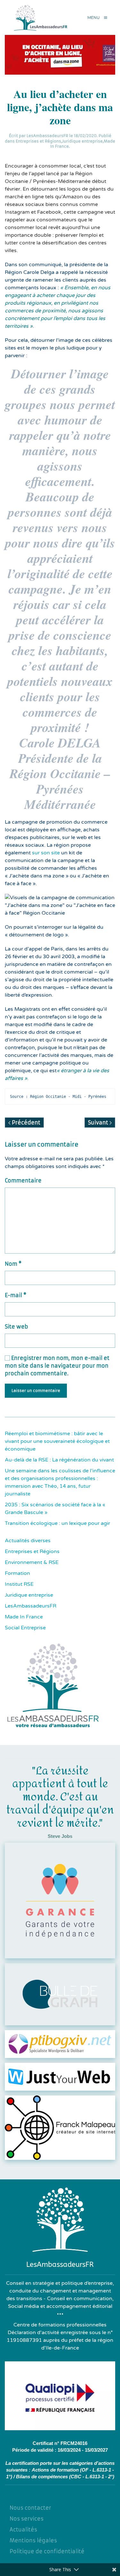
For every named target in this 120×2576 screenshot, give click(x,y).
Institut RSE (19, 1584)
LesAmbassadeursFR (47, 136)
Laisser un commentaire (36, 1391)
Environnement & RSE (32, 1562)
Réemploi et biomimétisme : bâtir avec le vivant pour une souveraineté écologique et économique (57, 1441)
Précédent (25, 1123)
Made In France (24, 1617)
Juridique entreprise (82, 141)
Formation (17, 1573)
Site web (16, 1327)
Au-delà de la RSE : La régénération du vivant (59, 1460)
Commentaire (23, 1181)
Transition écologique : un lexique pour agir (57, 1523)
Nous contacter (30, 2508)
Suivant (99, 1123)
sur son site (46, 853)
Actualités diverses (28, 1541)
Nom (13, 1264)
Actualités (23, 2530)
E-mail (16, 1295)
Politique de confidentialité (47, 2551)
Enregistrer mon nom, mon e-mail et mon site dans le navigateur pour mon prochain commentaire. (57, 1366)
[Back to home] (42, 17)
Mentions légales (33, 2540)
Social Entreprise (25, 1628)
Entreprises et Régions (38, 141)
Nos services (27, 2519)
